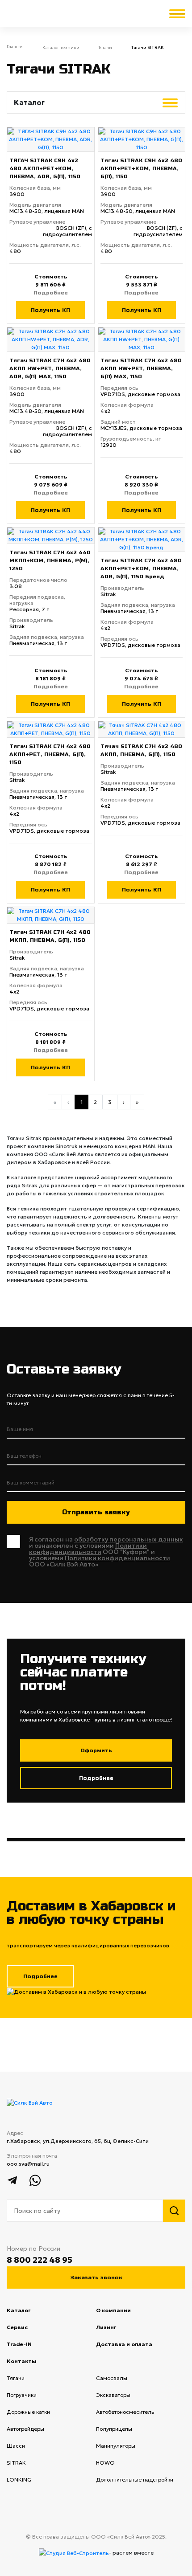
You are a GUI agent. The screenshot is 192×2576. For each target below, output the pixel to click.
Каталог (19, 2310)
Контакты (34, 2361)
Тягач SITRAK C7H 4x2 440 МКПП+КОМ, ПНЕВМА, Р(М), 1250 (50, 560)
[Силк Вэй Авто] (30, 2103)
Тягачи (27, 2378)
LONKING (30, 2480)
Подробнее (51, 293)
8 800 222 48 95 (40, 2260)
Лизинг (118, 2327)
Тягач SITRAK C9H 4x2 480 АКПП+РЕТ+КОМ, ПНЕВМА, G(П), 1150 (141, 168)
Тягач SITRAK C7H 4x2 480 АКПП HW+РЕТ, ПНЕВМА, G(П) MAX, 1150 (141, 368)
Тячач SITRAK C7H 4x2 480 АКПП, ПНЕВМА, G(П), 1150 (141, 750)
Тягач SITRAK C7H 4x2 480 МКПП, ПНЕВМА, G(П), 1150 (50, 936)
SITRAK (28, 2463)
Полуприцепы (125, 2429)
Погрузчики (33, 2395)
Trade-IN (31, 2344)
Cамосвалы (123, 2378)
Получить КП (50, 310)
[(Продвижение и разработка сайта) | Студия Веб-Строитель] (74, 2553)
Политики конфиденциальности (88, 1549)
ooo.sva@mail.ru (28, 2164)
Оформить (96, 1750)
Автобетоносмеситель (136, 2412)
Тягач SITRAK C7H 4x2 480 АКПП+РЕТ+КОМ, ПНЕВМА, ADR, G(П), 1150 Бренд (141, 568)
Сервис (29, 2327)
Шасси (27, 2446)
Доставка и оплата (136, 2344)
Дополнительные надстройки (141, 2480)
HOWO (117, 2463)
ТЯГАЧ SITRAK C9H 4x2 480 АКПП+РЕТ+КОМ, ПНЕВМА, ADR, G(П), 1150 (45, 168)
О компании (126, 2310)
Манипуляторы (127, 2446)
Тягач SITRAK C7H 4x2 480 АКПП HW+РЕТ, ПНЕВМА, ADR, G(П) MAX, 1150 (50, 368)
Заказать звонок (96, 2278)
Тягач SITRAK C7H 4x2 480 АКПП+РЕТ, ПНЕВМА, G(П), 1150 (50, 754)
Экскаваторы (125, 2395)
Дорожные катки (40, 2412)
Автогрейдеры (37, 2429)
